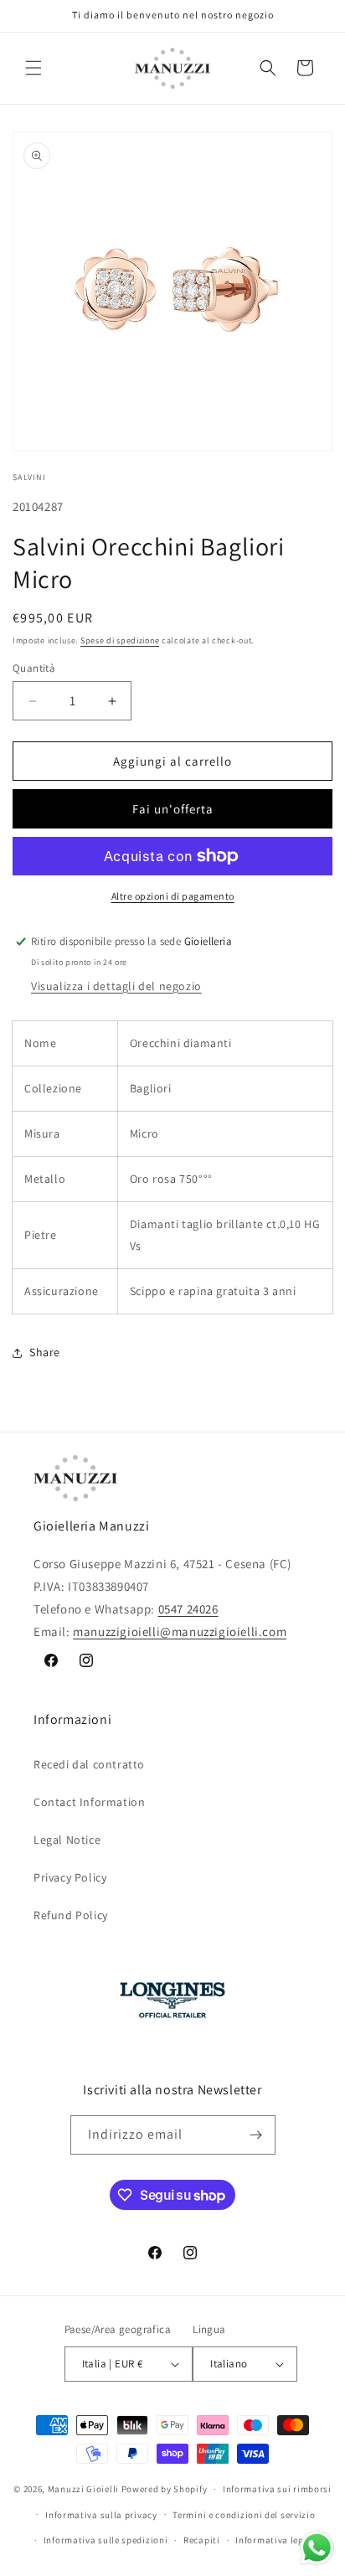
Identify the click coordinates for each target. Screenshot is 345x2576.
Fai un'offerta (173, 809)
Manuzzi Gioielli (83, 2489)
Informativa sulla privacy (101, 2515)
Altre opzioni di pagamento (173, 896)
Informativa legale (276, 2540)
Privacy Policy (70, 1877)
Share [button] (45, 1352)
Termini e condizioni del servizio (244, 2515)
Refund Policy (71, 1915)
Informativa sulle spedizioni (106, 2540)
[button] (33, 68)
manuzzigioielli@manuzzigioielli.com (180, 1631)
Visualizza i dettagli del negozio (116, 986)
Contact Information (89, 1802)
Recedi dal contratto (89, 1764)
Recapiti (202, 2540)
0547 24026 (188, 1609)
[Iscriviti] (256, 2135)
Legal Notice (67, 1840)
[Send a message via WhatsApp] (317, 2548)
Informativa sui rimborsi (277, 2489)
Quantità (34, 668)
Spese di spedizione (120, 640)
